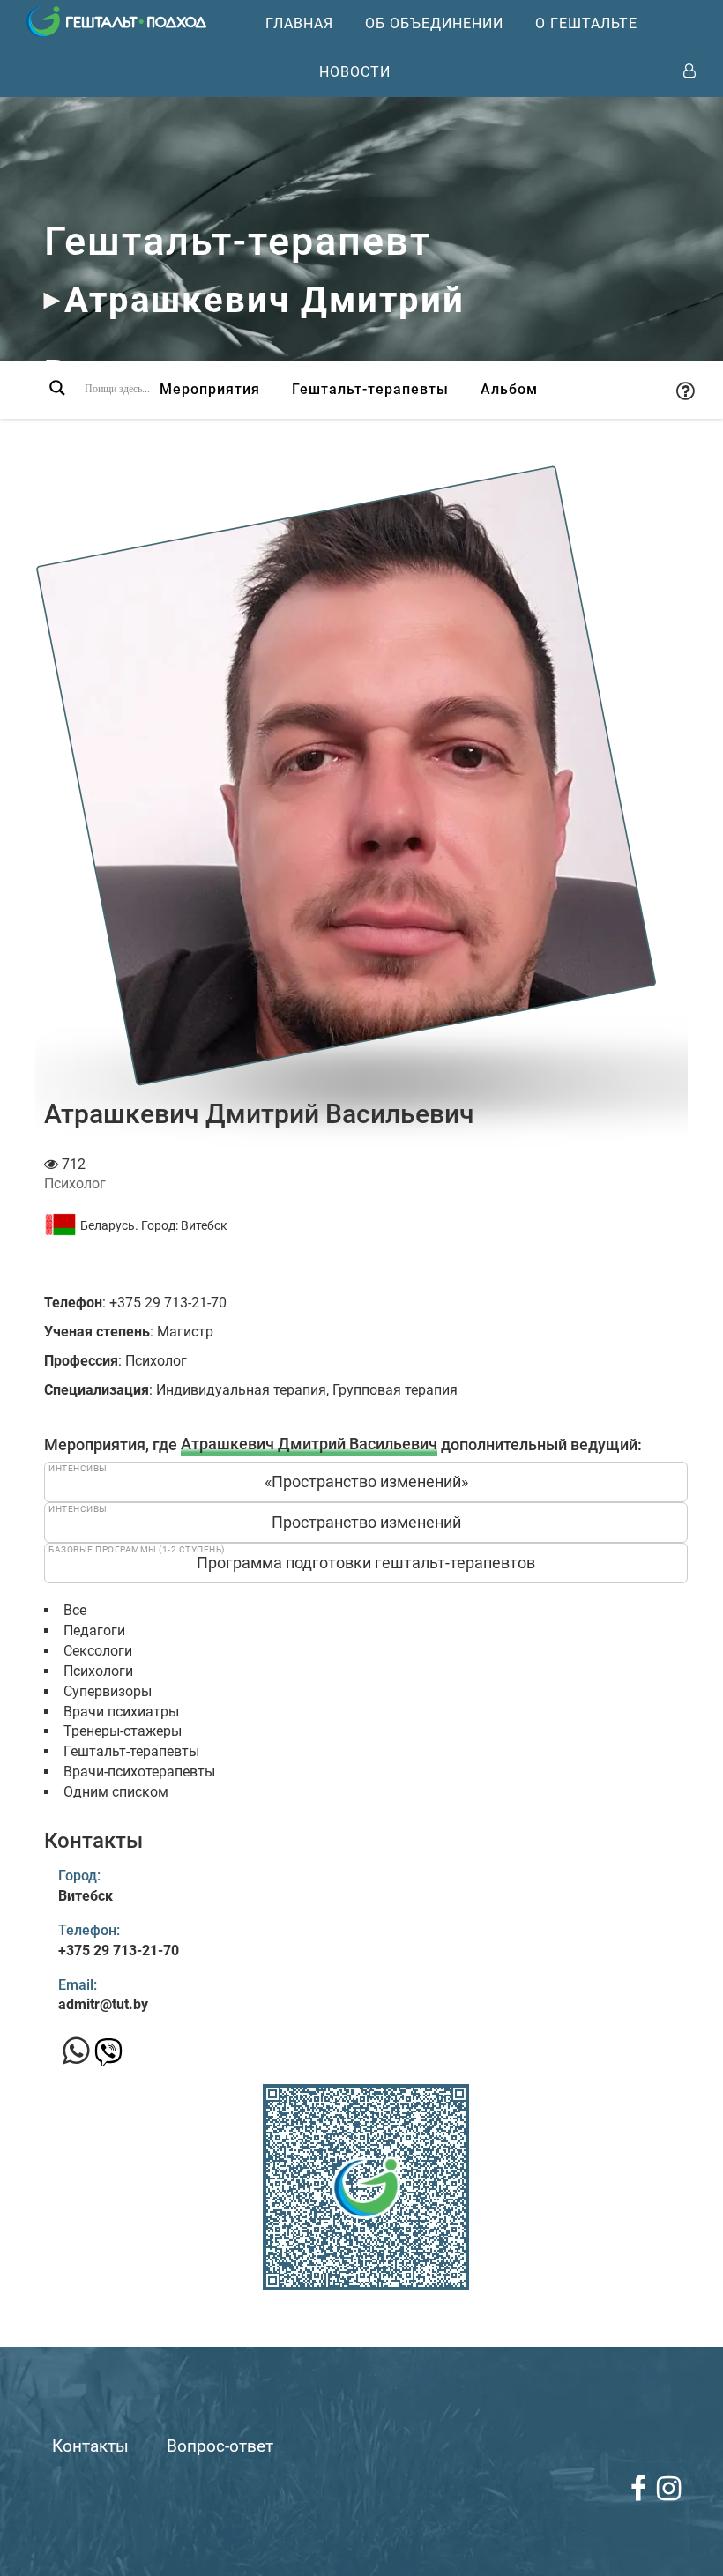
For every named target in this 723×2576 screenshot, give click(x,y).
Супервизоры (108, 1691)
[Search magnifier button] (57, 388)
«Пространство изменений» (366, 1482)
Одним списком (116, 1792)
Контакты (90, 2446)
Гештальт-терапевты (370, 389)
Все (75, 1610)
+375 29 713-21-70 (119, 1951)
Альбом (509, 389)
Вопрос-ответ (220, 2446)
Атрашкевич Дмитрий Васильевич (309, 1444)
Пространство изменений (366, 1522)
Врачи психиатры (121, 1712)
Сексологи (98, 1651)
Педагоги (94, 1630)
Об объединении (434, 23)
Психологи (98, 1671)
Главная (299, 23)
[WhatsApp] (76, 2051)
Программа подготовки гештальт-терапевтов (366, 1563)
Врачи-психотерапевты (139, 1772)
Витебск (204, 1225)
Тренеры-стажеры (123, 1731)
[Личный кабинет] (690, 72)
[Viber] (108, 2057)
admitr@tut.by (103, 2004)
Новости (355, 72)
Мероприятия (210, 389)
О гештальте (586, 23)
